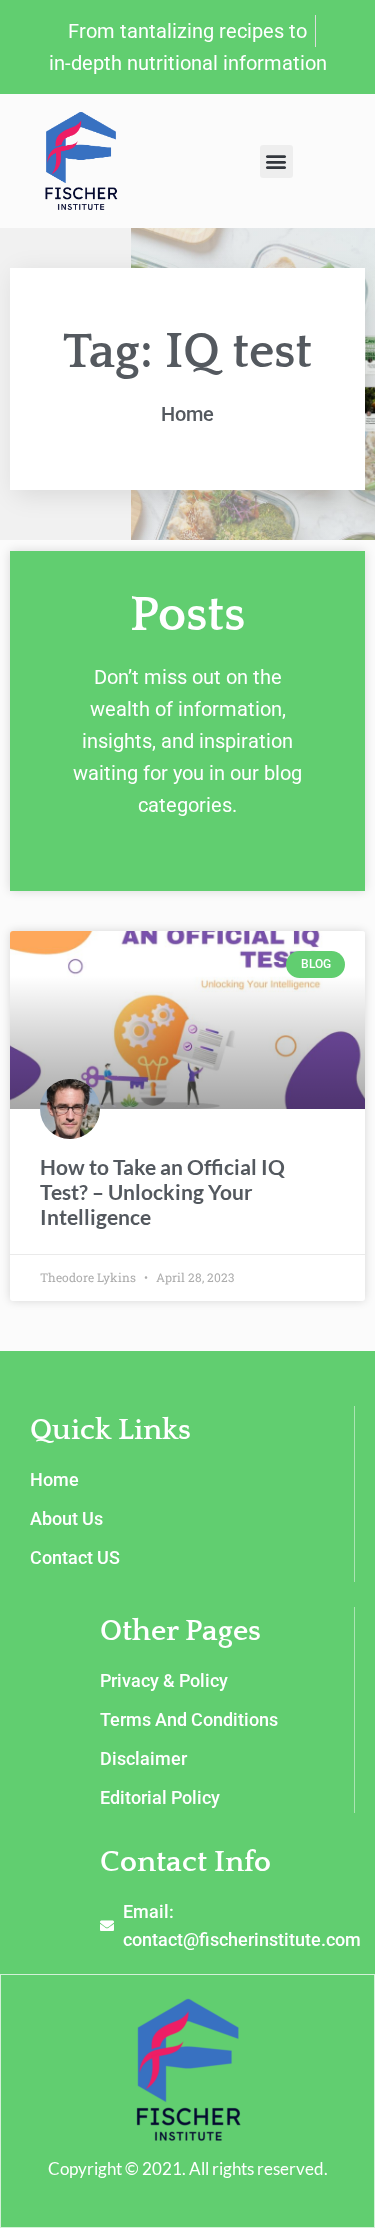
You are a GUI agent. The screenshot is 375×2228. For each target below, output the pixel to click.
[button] (276, 161)
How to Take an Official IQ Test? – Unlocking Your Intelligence (162, 1191)
